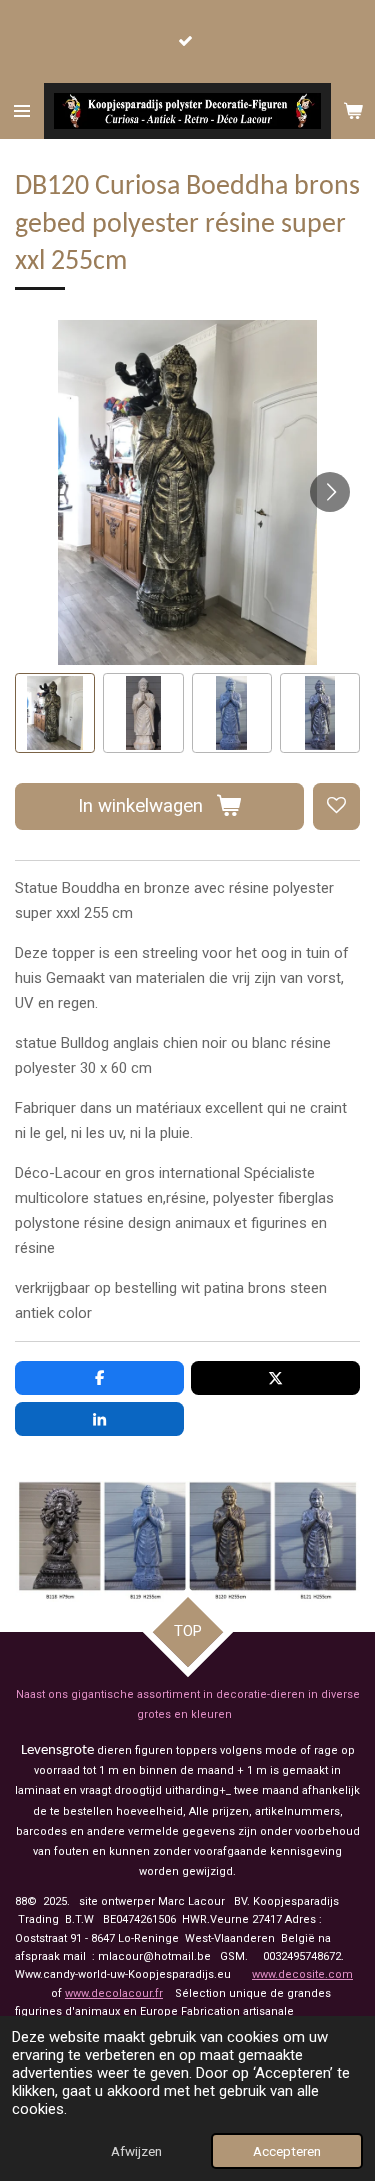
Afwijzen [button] (136, 2151)
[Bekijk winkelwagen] (353, 111)
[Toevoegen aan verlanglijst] (336, 806)
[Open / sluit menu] (22, 111)
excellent (236, 1108)
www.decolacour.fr (114, 1993)
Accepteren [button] (287, 2151)
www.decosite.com (302, 1974)
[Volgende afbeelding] (330, 492)
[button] (55, 713)
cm (122, 913)
